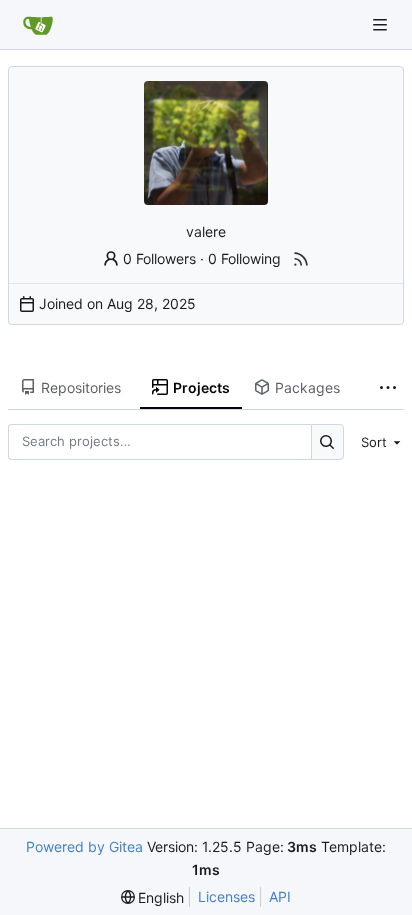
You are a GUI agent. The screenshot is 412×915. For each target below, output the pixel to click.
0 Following (244, 258)
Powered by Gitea (84, 846)
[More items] (388, 388)
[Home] (38, 25)
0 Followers (159, 258)
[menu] (378, 442)
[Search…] (327, 441)
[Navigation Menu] (382, 24)
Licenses (226, 896)
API (280, 896)
